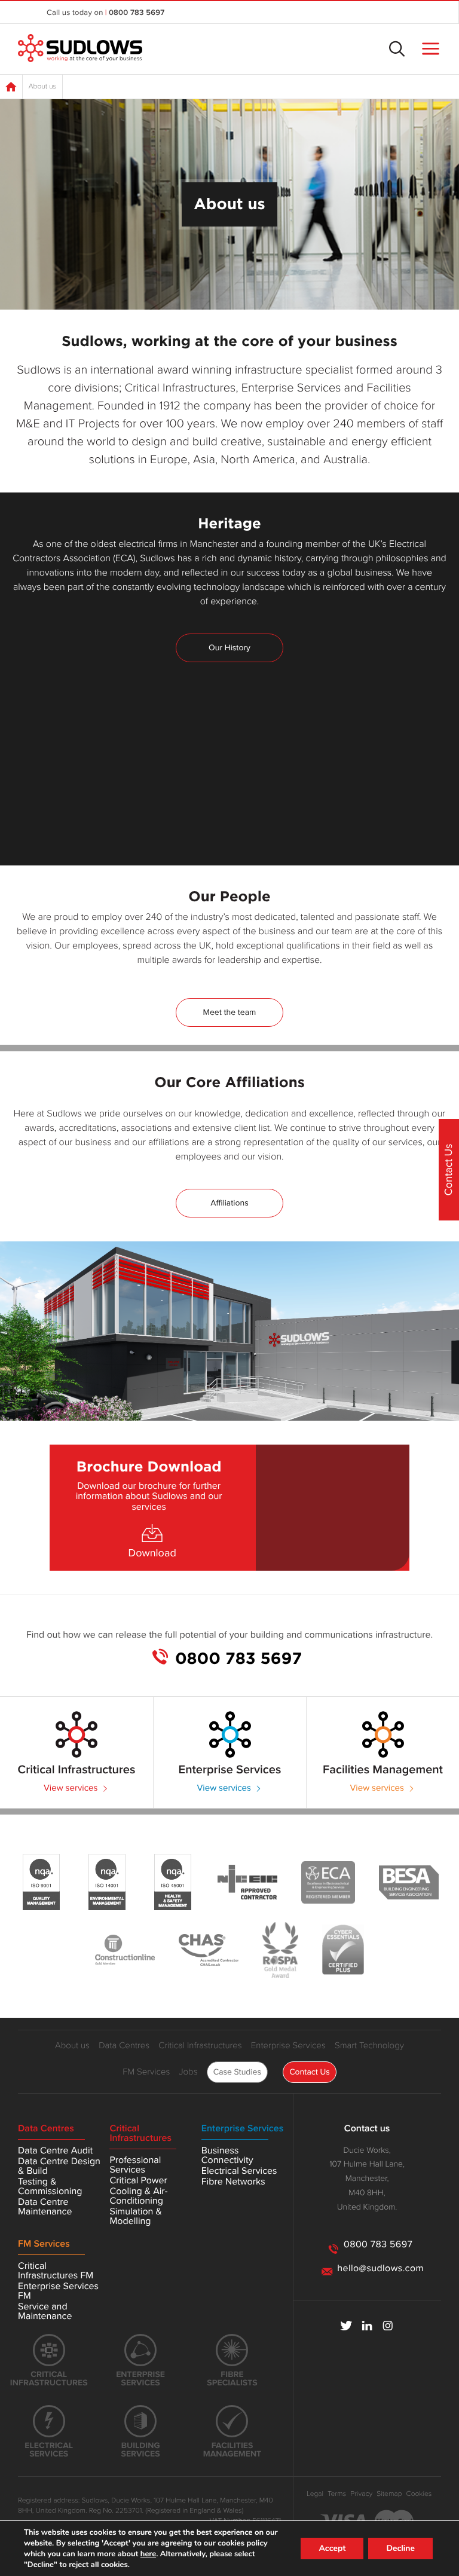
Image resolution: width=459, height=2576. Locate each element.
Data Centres (124, 2046)
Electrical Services (239, 2171)
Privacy (361, 2494)
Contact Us (310, 2072)
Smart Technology (369, 2046)
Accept (332, 2548)
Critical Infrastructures (200, 2046)
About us (72, 2046)
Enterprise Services (288, 2046)
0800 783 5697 (137, 13)
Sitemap (389, 2494)
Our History (229, 648)
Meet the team (230, 1012)
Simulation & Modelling (135, 2216)
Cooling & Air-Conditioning (138, 2196)
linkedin (367, 2326)
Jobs (188, 2072)
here (148, 2554)
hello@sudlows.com (380, 2268)
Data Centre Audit (55, 2150)
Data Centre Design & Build (59, 2166)
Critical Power (138, 2180)
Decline (400, 2548)
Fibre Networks (233, 2182)
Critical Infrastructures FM (56, 2271)
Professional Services (135, 2165)
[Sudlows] (80, 49)
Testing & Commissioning (50, 2186)
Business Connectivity (227, 2155)
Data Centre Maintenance (45, 2207)
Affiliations (229, 1203)
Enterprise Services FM (58, 2291)
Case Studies (237, 2072)
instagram (388, 2326)
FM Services (146, 2072)
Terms (337, 2494)
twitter (346, 2326)
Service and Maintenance (45, 2311)
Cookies (419, 2494)
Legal (315, 2494)
